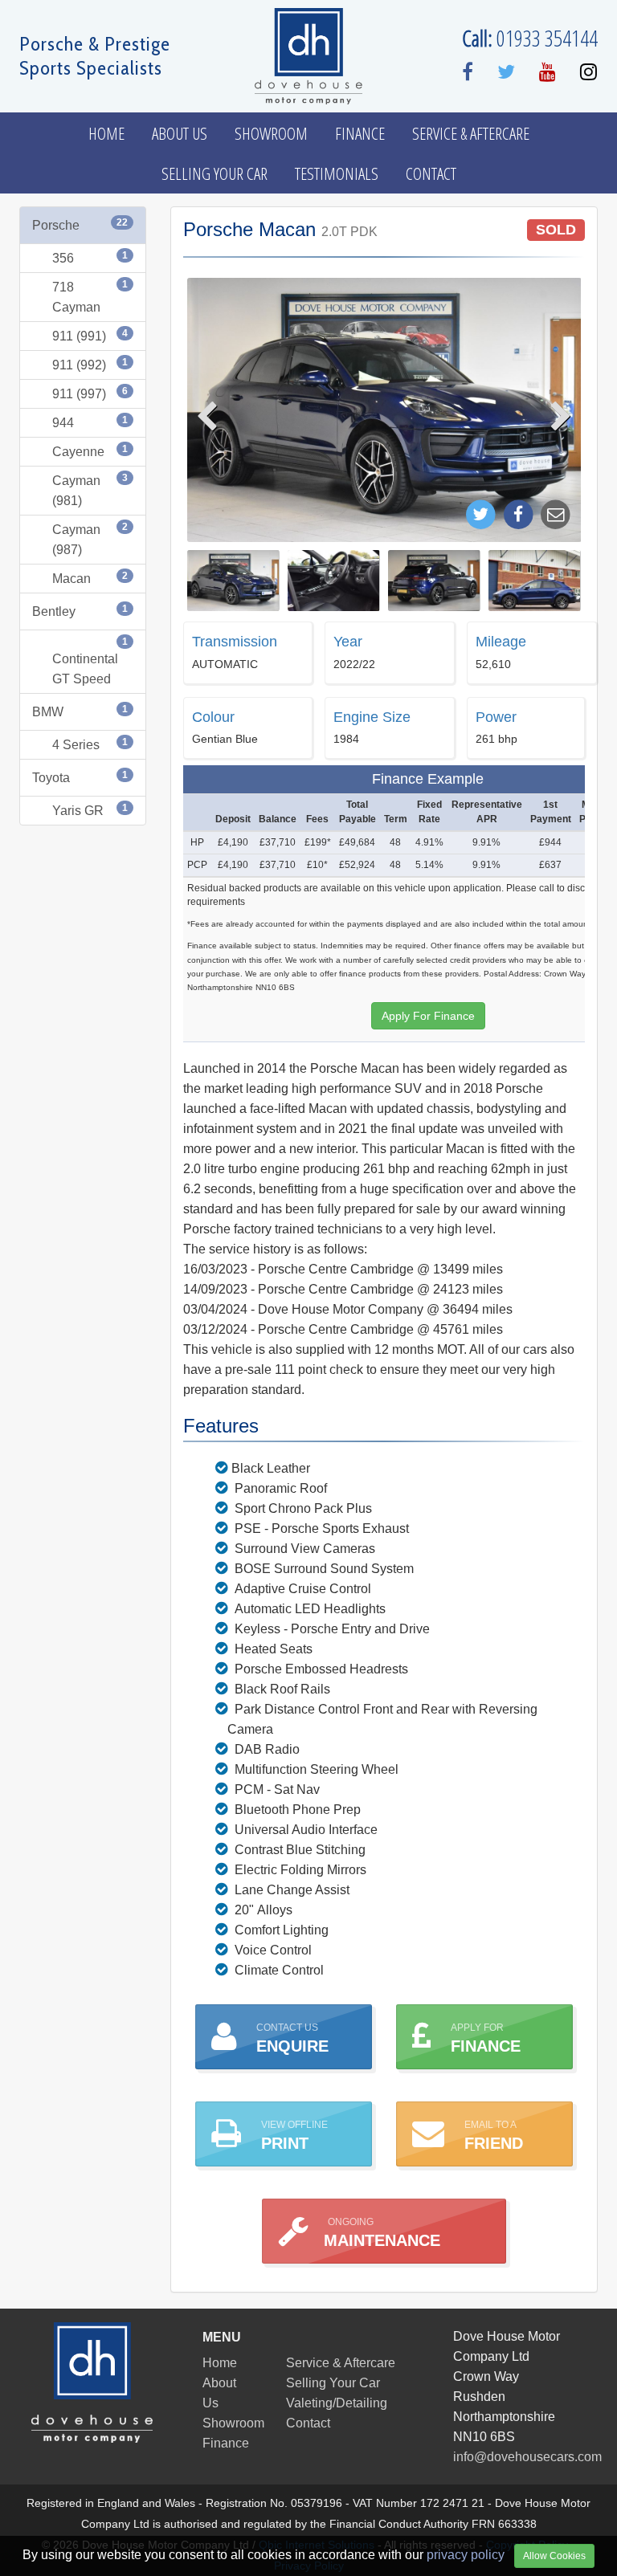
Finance (360, 133)
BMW (80, 711)
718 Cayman (90, 296)
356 (90, 257)
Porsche (80, 224)
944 (90, 422)
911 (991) (90, 335)
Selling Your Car (215, 173)
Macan (90, 578)
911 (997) (90, 393)
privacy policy (466, 2555)
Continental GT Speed (90, 661)
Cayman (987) (90, 539)
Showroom (271, 133)
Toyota (80, 777)
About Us (180, 133)
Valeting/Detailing (337, 2403)
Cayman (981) (90, 490)
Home (106, 133)
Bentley (80, 611)
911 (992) (90, 364)
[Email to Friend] (556, 514)
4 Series (90, 744)
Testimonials (337, 173)
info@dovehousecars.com (527, 2457)
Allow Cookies (554, 2556)
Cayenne (90, 451)
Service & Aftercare (471, 133)
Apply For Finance (428, 1016)
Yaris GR (90, 810)
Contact (431, 173)
